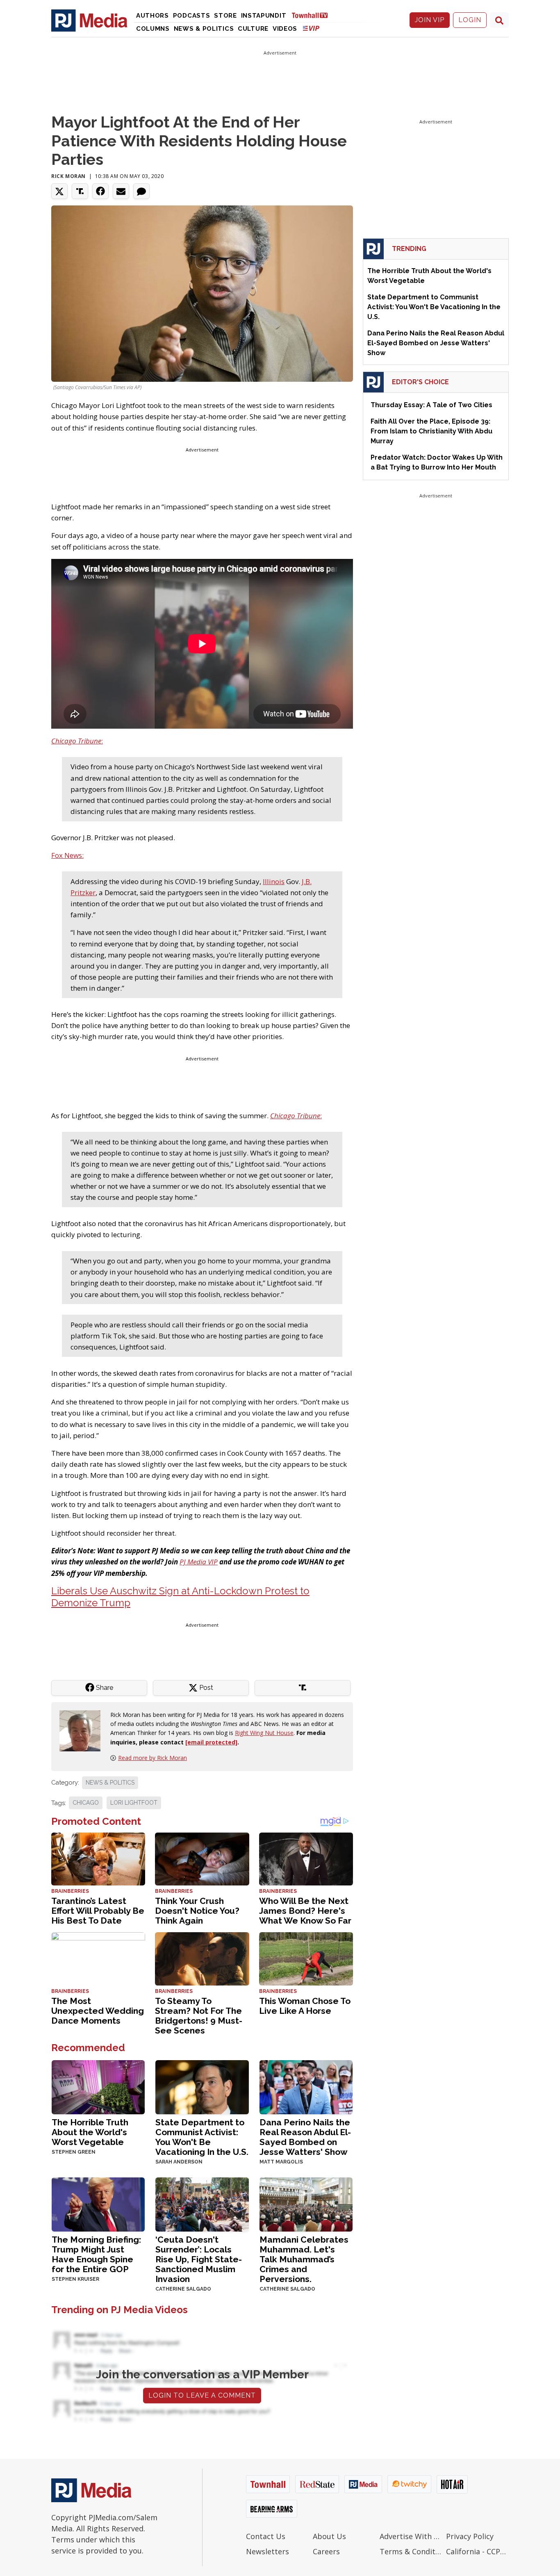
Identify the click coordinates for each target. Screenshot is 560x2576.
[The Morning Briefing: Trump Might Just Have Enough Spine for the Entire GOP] (98, 2204)
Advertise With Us (411, 2536)
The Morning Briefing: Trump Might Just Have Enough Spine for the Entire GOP (96, 2254)
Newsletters (267, 2551)
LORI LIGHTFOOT (134, 1803)
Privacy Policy (470, 2536)
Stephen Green (74, 2152)
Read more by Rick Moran (153, 1758)
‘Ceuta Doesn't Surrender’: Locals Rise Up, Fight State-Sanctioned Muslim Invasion (199, 2259)
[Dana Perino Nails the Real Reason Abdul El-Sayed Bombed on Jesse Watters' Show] (306, 2087)
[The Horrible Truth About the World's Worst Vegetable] (98, 2087)
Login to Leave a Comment (202, 2395)
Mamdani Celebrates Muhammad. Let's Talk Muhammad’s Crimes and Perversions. (304, 2259)
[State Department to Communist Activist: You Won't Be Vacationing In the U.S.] (202, 2087)
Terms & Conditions (411, 2551)
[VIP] (311, 28)
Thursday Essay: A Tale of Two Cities (431, 405)
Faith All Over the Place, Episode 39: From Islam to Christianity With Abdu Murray (431, 431)
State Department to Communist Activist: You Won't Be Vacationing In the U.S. (202, 2137)
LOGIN (470, 20)
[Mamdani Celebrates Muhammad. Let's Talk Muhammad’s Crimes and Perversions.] (306, 2204)
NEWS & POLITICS (110, 1783)
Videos (285, 29)
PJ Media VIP (199, 1562)
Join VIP (430, 20)
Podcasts (192, 16)
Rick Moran (68, 176)
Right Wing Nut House (264, 1733)
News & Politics (204, 29)
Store (225, 16)
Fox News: (67, 855)
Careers (326, 2551)
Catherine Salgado (183, 2289)
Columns (153, 29)
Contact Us (266, 2536)
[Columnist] (83, 1730)
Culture (253, 29)
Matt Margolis (281, 2162)
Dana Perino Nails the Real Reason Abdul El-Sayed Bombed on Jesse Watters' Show (305, 2137)
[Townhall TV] (313, 15)
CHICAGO (86, 1803)
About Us (329, 2536)
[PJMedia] (89, 20)
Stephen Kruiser (75, 2279)
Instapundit (264, 16)
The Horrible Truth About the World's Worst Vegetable (90, 2132)
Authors (153, 16)
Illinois (274, 881)
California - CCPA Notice (477, 2551)
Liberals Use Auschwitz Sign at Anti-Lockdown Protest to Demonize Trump (180, 1597)
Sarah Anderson (179, 2162)
